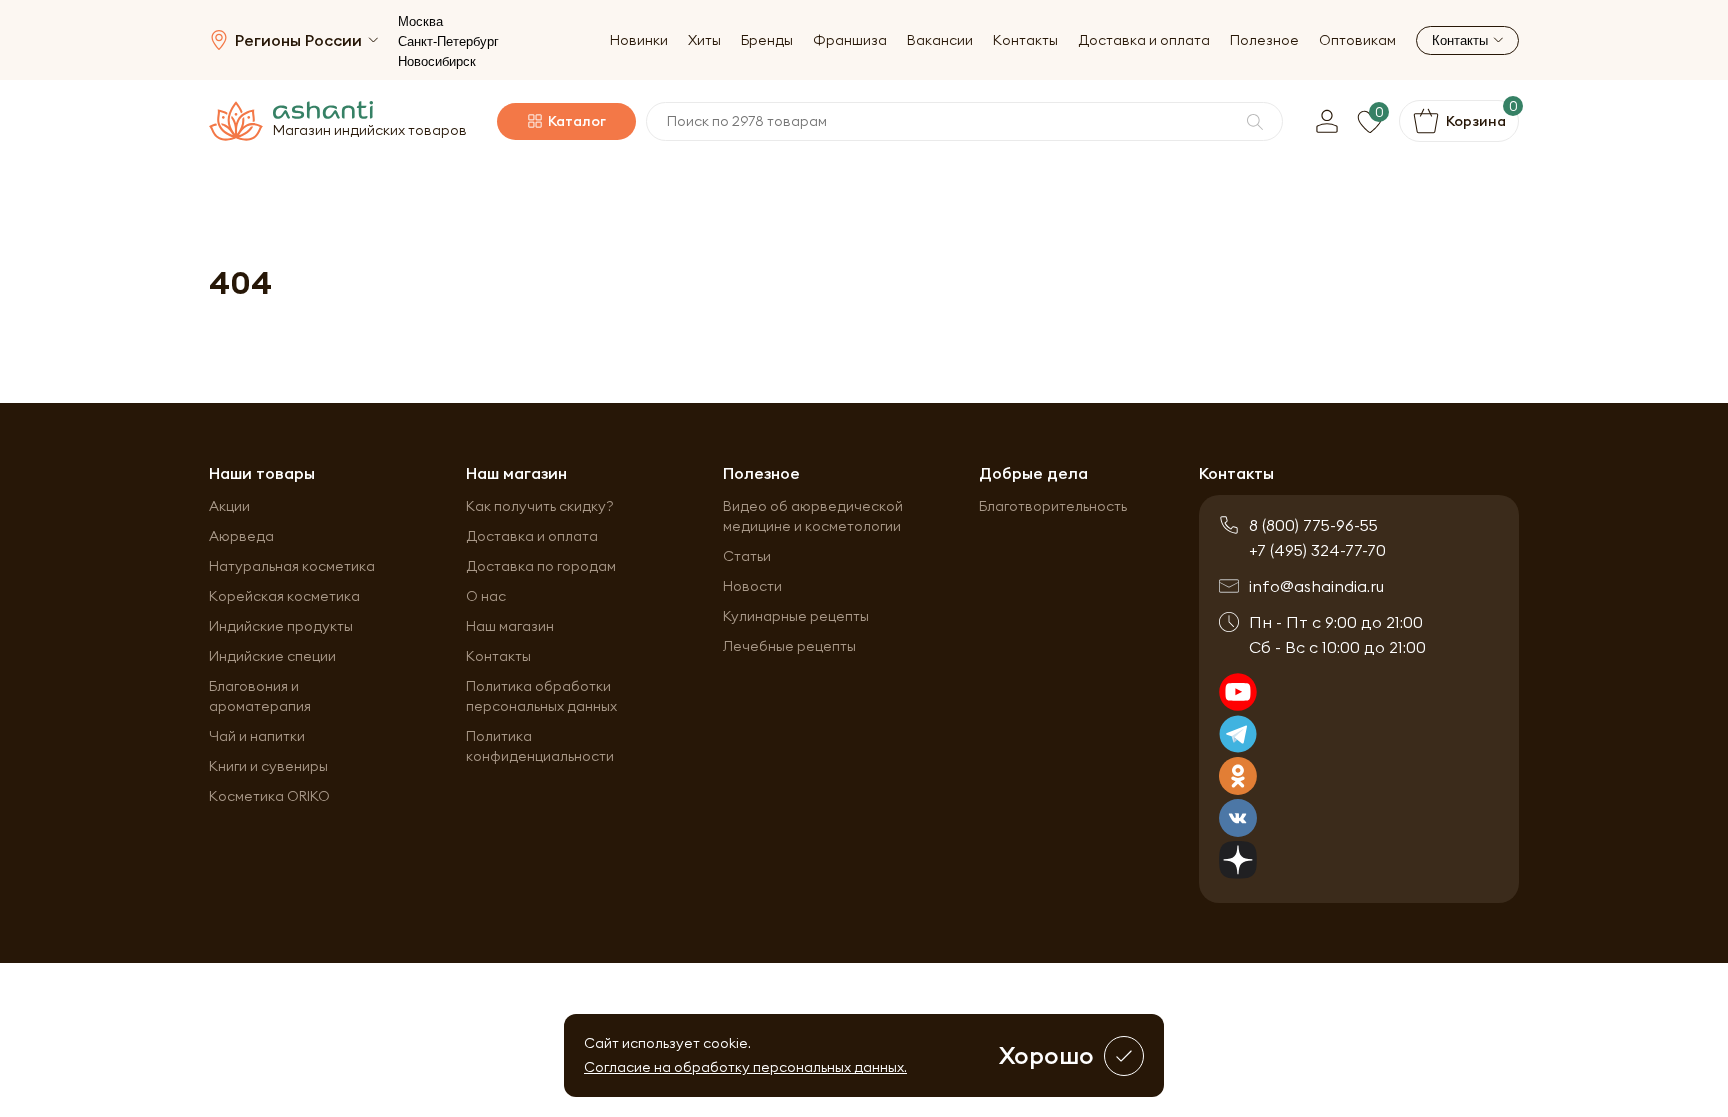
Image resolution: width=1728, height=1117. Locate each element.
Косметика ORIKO (269, 796)
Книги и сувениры (268, 766)
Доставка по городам (541, 566)
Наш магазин (510, 626)
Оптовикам (1357, 40)
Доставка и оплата (1144, 40)
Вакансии (940, 40)
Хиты (704, 40)
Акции (229, 506)
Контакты (1025, 40)
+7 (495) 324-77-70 (1317, 550)
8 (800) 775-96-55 (1313, 525)
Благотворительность (1053, 506)
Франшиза (850, 40)
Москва (420, 21)
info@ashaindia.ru (1316, 586)
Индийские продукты (281, 626)
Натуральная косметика (292, 566)
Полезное (1264, 40)
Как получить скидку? (540, 506)
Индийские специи (272, 656)
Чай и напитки (257, 736)
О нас (486, 596)
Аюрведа (241, 536)
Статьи (747, 556)
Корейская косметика (284, 596)
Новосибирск (437, 61)
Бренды (767, 40)
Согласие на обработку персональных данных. (745, 1067)
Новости (752, 586)
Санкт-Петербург (448, 41)
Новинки (639, 40)
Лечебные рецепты (789, 646)
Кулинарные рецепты (796, 616)
